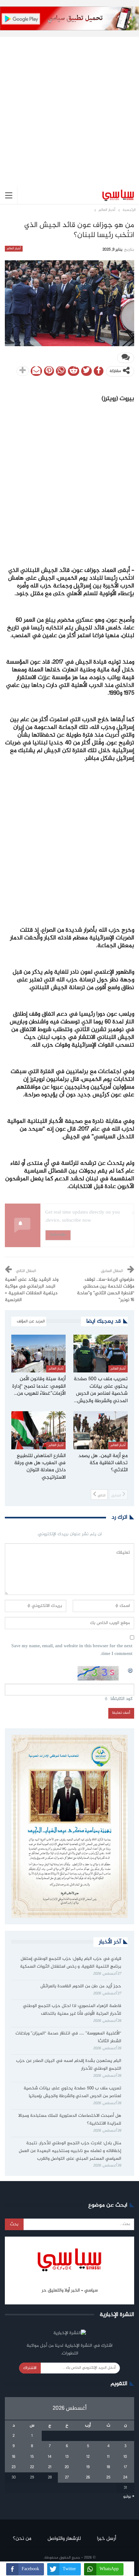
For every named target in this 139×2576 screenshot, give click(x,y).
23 (14, 2467)
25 (108, 2478)
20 (67, 2467)
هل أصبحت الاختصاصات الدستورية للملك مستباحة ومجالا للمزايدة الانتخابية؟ (70, 2120)
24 (125, 2478)
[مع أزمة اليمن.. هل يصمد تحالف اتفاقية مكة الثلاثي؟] (101, 1430)
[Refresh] (131, 1670)
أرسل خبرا (107, 2539)
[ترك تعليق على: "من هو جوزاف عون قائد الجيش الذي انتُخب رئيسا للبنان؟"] (126, 358)
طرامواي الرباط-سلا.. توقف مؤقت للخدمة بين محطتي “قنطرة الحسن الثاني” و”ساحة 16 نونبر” (106, 1290)
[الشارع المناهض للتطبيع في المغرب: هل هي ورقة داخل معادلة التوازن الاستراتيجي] (38, 1430)
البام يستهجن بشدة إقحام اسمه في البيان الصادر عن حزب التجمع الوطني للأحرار (69, 2065)
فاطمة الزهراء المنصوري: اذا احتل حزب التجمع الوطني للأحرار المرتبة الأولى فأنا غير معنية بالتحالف (72, 2010)
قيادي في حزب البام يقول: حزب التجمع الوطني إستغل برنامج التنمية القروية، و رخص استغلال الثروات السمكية (71, 1963)
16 (14, 2457)
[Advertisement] (69, 107)
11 (108, 2457)
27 (67, 2478)
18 (108, 2467)
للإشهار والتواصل (64, 2539)
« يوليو (129, 2497)
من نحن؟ (22, 2539)
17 (125, 2467)
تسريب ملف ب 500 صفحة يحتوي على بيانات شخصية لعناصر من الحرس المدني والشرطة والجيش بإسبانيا (72, 2092)
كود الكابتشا (122, 1699)
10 (125, 2457)
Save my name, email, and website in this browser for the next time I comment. (72, 1650)
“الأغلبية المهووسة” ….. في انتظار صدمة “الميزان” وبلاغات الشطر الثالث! (68, 2037)
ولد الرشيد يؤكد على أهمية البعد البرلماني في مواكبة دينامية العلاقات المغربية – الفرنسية (32, 1290)
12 (88, 2457)
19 (88, 2467)
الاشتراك (30, 2368)
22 (32, 2467)
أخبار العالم (14, 249)
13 (67, 2457)
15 (32, 2457)
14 (50, 2457)
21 (50, 2467)
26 (88, 2478)
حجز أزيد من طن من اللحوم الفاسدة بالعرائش (81, 1986)
